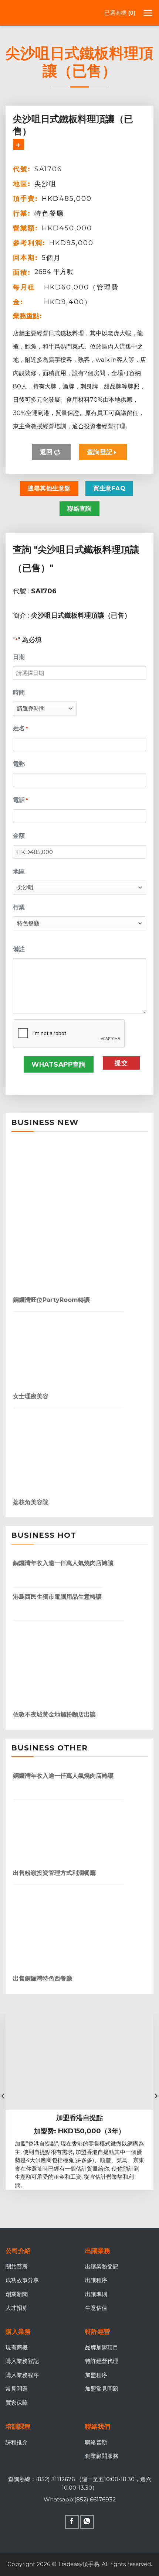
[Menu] (148, 13)
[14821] (18, 144)
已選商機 (119, 13)
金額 (19, 836)
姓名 (20, 728)
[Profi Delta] (43, 13)
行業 (19, 907)
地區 (19, 872)
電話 (20, 800)
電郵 (19, 764)
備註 (19, 949)
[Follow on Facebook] (72, 2522)
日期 (19, 657)
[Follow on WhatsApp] (87, 2522)
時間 (19, 692)
